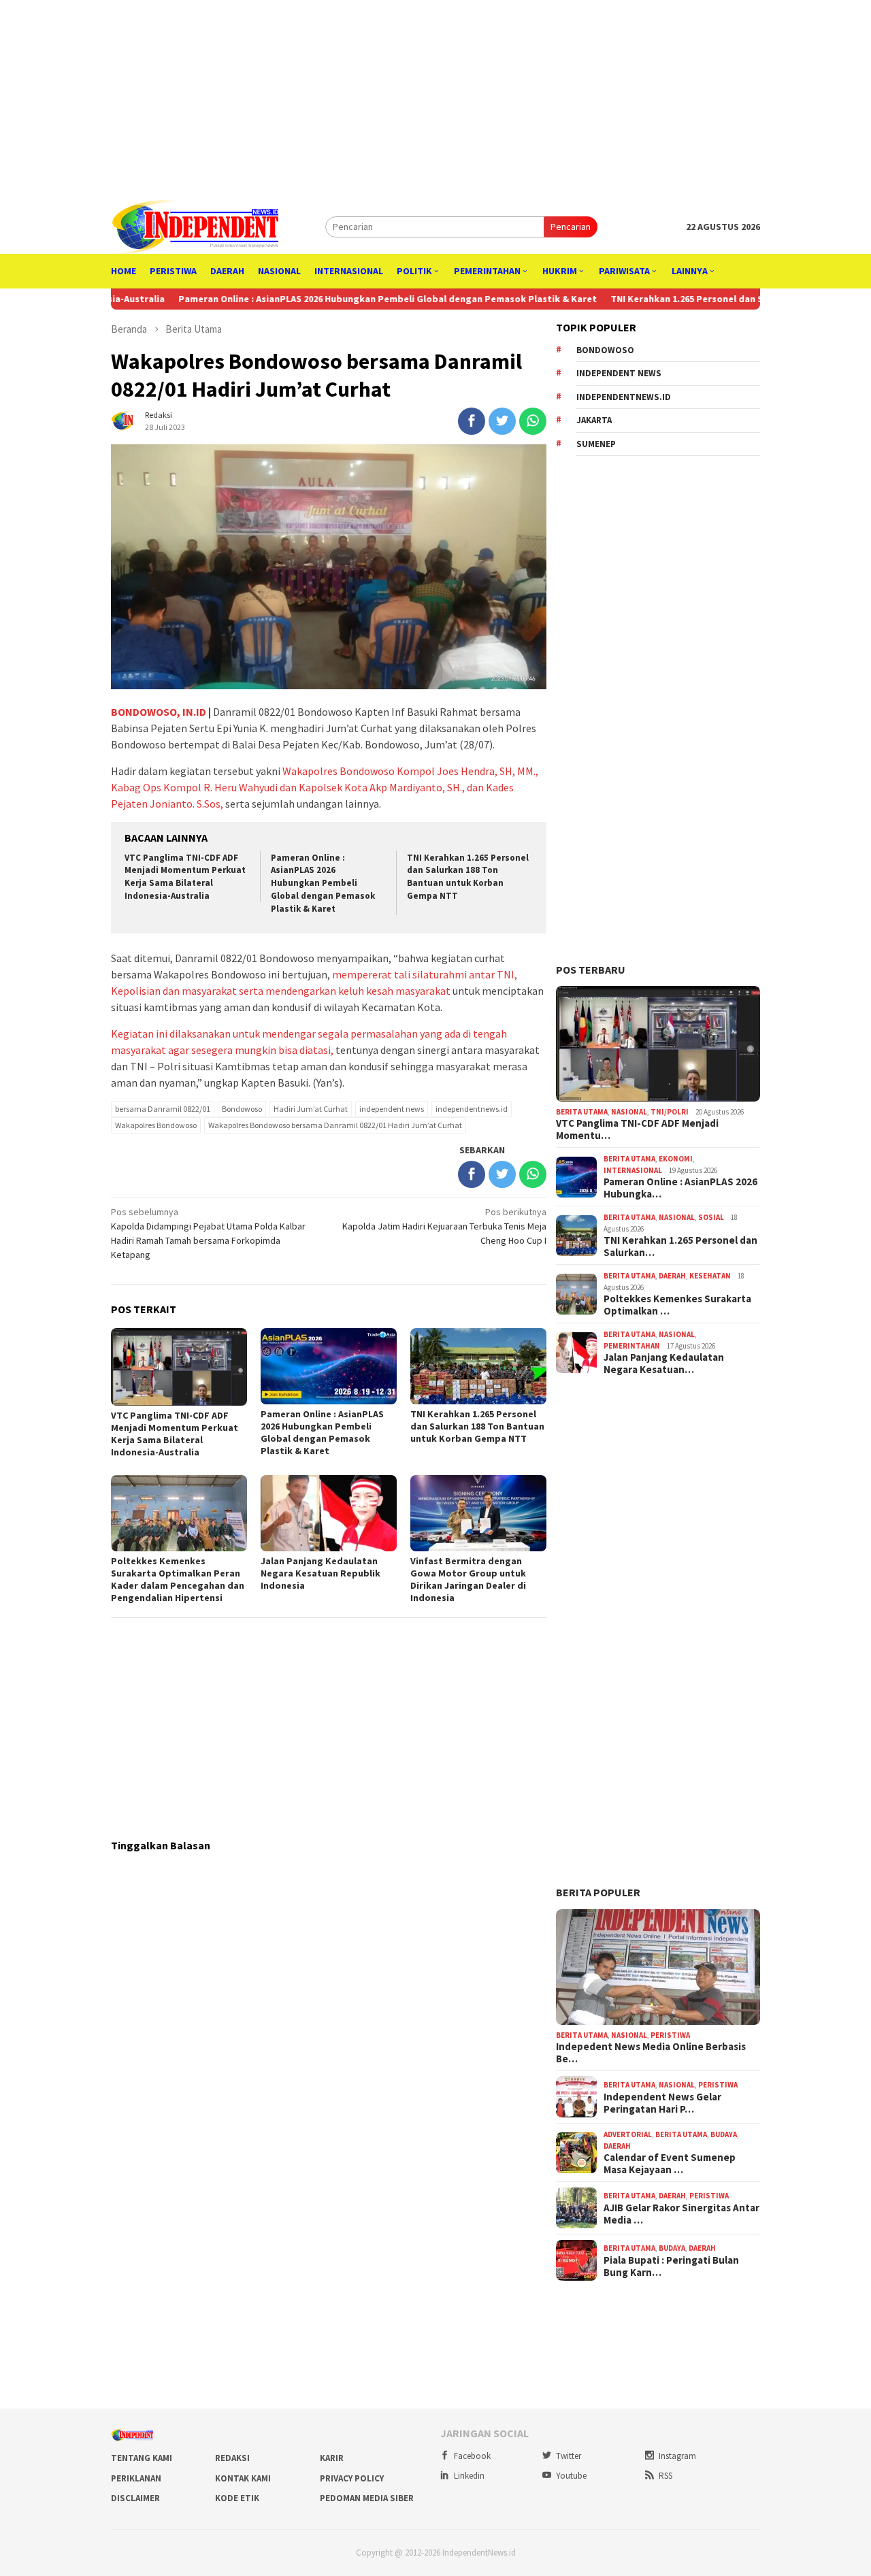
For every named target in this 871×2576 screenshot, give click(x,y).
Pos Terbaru (591, 970)
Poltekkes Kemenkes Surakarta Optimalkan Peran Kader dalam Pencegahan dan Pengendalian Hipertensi (178, 1579)
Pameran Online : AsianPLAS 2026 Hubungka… (680, 1188)
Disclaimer (135, 2498)
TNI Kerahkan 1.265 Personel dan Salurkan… (680, 1246)
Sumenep (596, 444)
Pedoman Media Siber (367, 2498)
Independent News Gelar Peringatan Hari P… (662, 2103)
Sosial (711, 1217)
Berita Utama (582, 1112)
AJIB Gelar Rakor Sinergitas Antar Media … (681, 2214)
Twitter (569, 2456)
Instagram (677, 2456)
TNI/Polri (670, 1112)
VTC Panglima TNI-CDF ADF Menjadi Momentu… (637, 1129)
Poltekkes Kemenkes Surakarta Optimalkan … (677, 1305)
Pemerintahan (632, 1346)
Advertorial (628, 2134)
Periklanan (136, 2478)
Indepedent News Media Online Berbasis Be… (651, 2053)
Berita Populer (598, 1892)
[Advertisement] (435, 95)
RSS (665, 2476)
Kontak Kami (243, 2478)
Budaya (724, 2134)
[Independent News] (195, 226)
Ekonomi (676, 1159)
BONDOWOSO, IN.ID (159, 712)
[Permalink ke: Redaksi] (125, 420)
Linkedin (469, 2476)
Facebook (472, 2456)
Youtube (571, 2476)
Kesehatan (710, 1276)
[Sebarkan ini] (472, 421)
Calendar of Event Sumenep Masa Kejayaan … (670, 2164)
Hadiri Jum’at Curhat (311, 1109)
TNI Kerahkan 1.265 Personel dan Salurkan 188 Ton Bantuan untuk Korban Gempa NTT (468, 877)
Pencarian (571, 227)
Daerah (672, 1276)
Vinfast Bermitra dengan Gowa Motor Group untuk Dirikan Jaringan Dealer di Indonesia (468, 1579)
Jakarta (594, 420)
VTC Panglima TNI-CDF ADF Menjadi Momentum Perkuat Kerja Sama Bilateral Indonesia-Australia (185, 877)
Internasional (633, 1170)
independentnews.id (472, 1109)
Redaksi (232, 2458)
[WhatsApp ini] (533, 421)
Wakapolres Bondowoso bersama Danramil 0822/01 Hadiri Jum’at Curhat (335, 1125)
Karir (332, 2458)
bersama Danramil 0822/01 (163, 1109)
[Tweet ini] (502, 421)
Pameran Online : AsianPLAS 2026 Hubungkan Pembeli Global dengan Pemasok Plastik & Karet (311, 299)
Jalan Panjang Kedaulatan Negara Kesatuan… (664, 1364)
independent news (392, 1109)
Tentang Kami (142, 2458)
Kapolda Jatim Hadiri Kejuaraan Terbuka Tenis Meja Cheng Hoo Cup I (444, 1226)
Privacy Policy (352, 2478)
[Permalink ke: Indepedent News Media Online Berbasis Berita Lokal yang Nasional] (658, 1967)
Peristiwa (670, 2035)
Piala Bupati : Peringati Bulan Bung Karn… (671, 2266)
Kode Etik (237, 2498)
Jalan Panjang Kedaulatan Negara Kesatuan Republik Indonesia (321, 1573)
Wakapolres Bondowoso (156, 1125)
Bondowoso (242, 1109)
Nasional (629, 1112)
